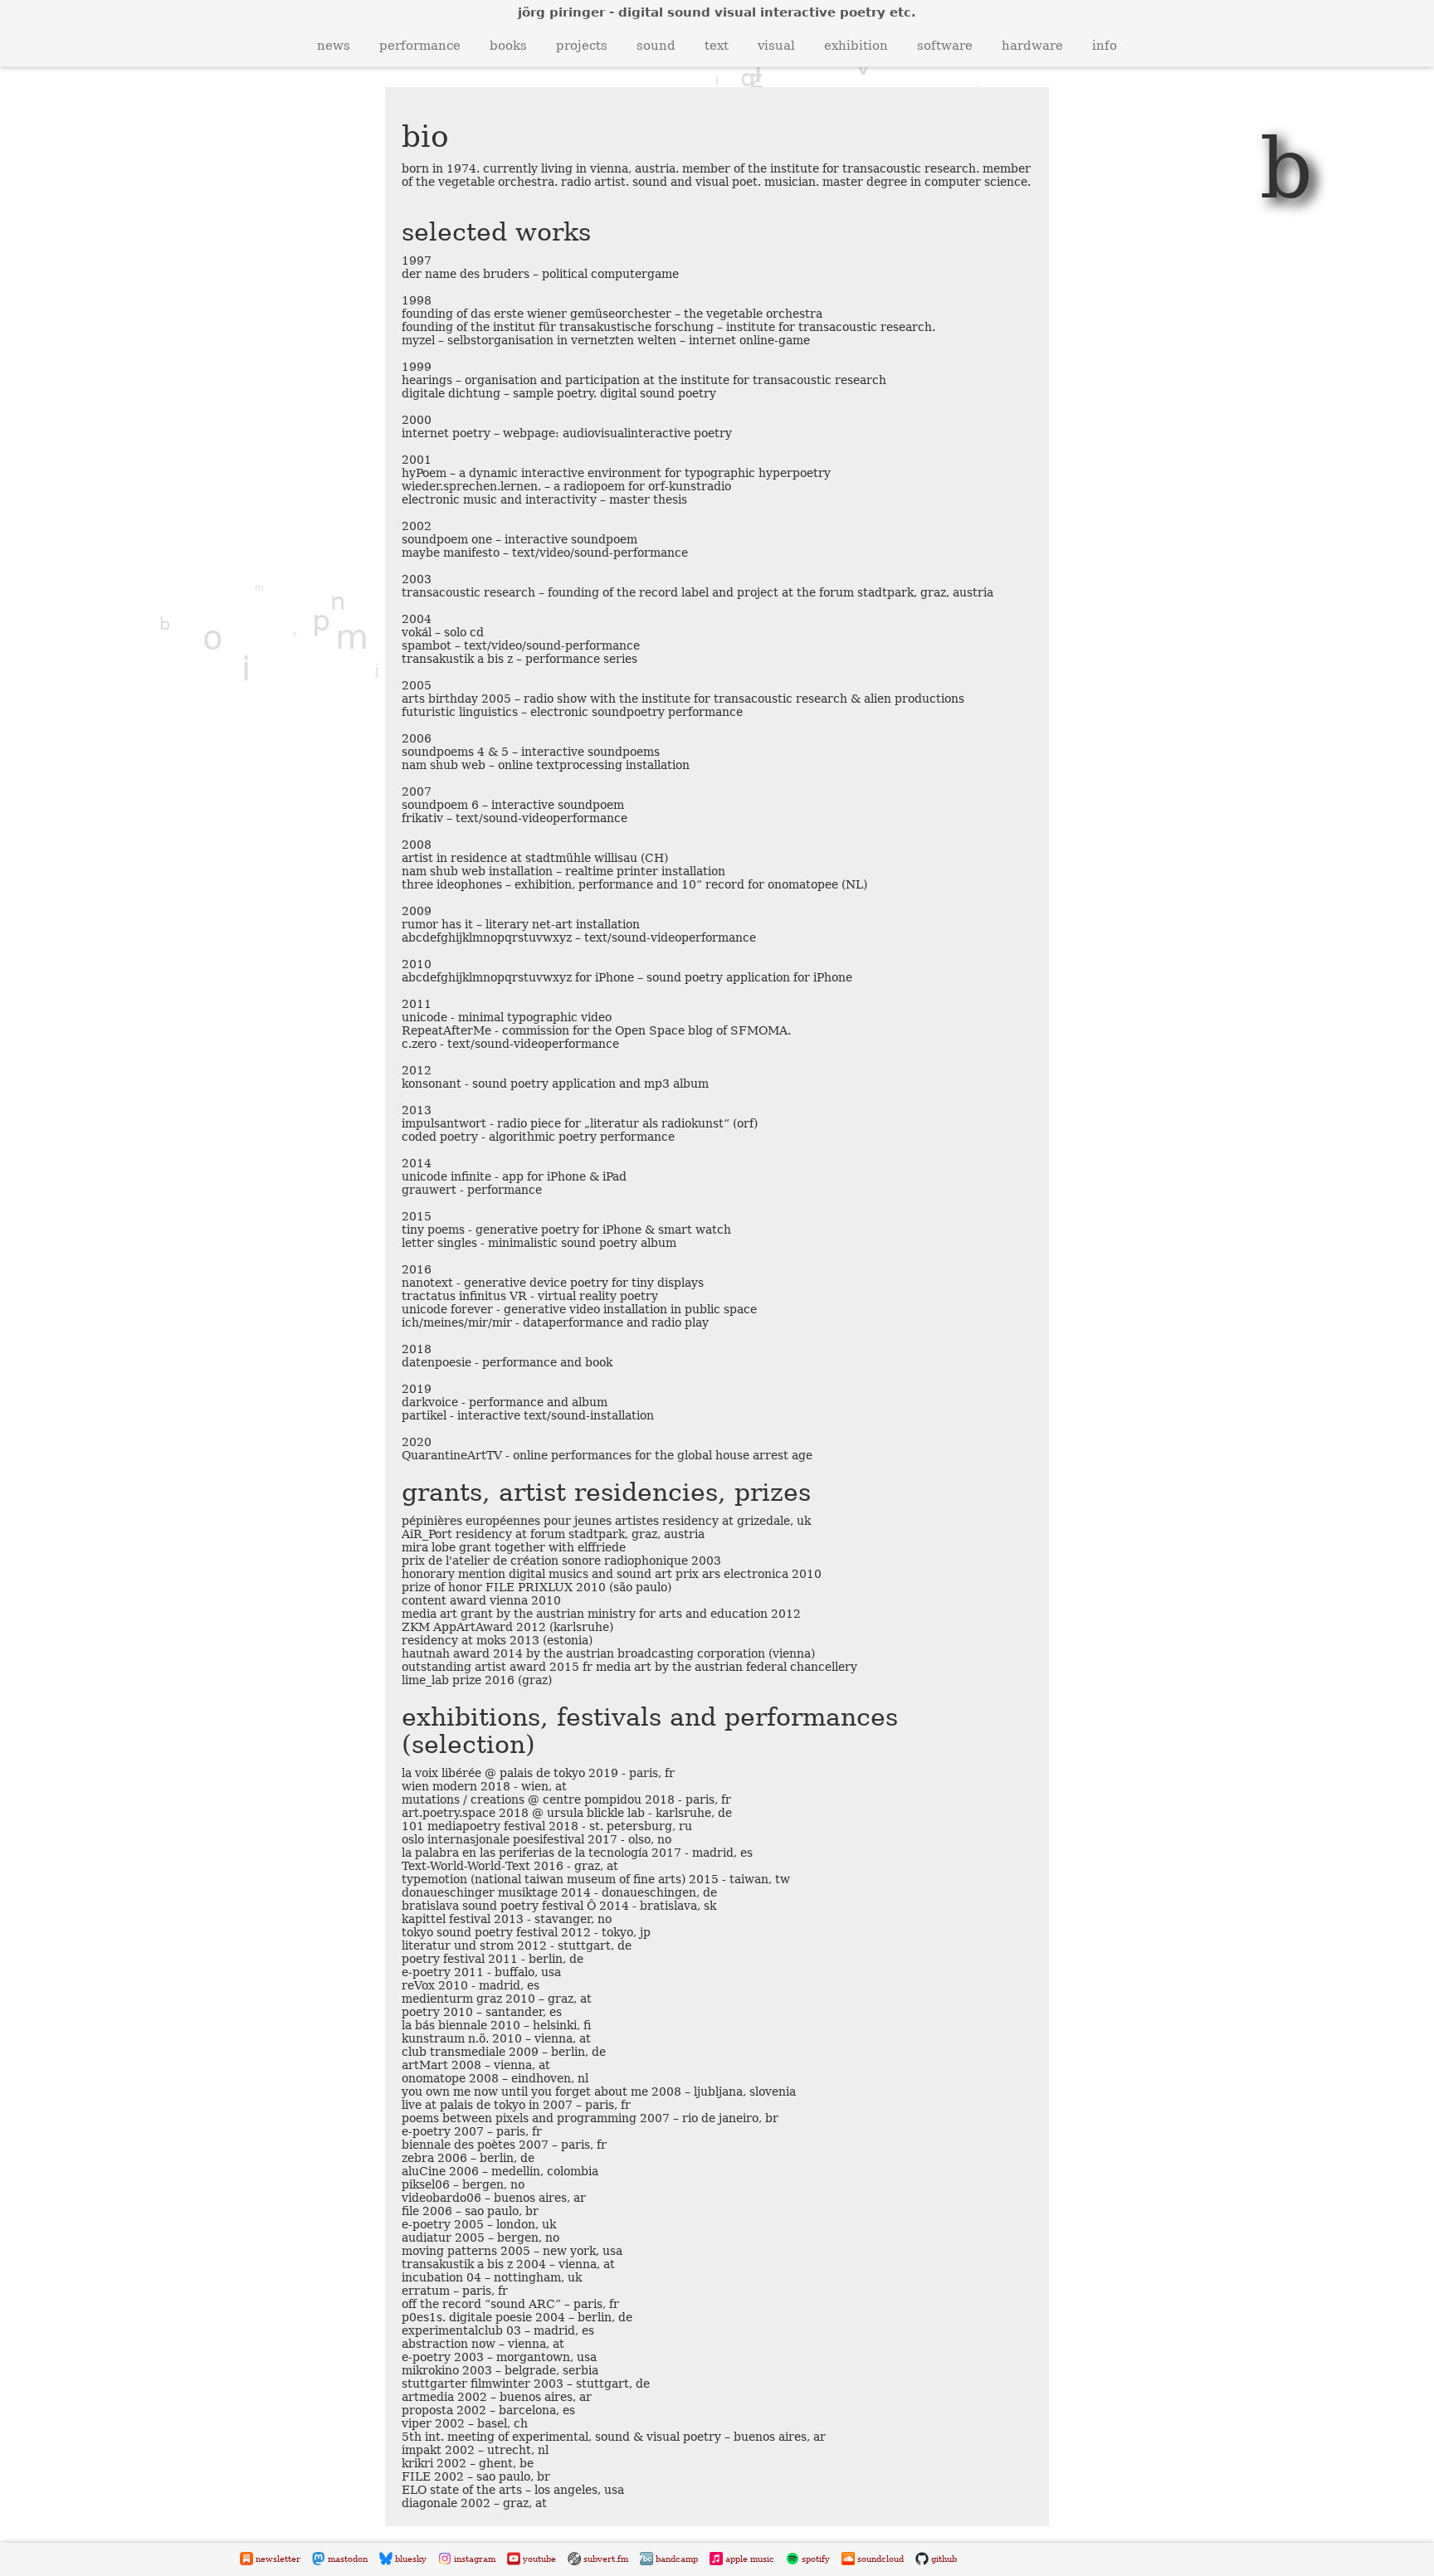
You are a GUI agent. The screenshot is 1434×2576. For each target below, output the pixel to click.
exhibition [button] (856, 46)
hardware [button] (1032, 46)
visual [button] (776, 46)
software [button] (945, 46)
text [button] (717, 46)
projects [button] (582, 46)
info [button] (1105, 46)
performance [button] (420, 46)
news (334, 46)
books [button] (508, 46)
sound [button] (656, 46)
